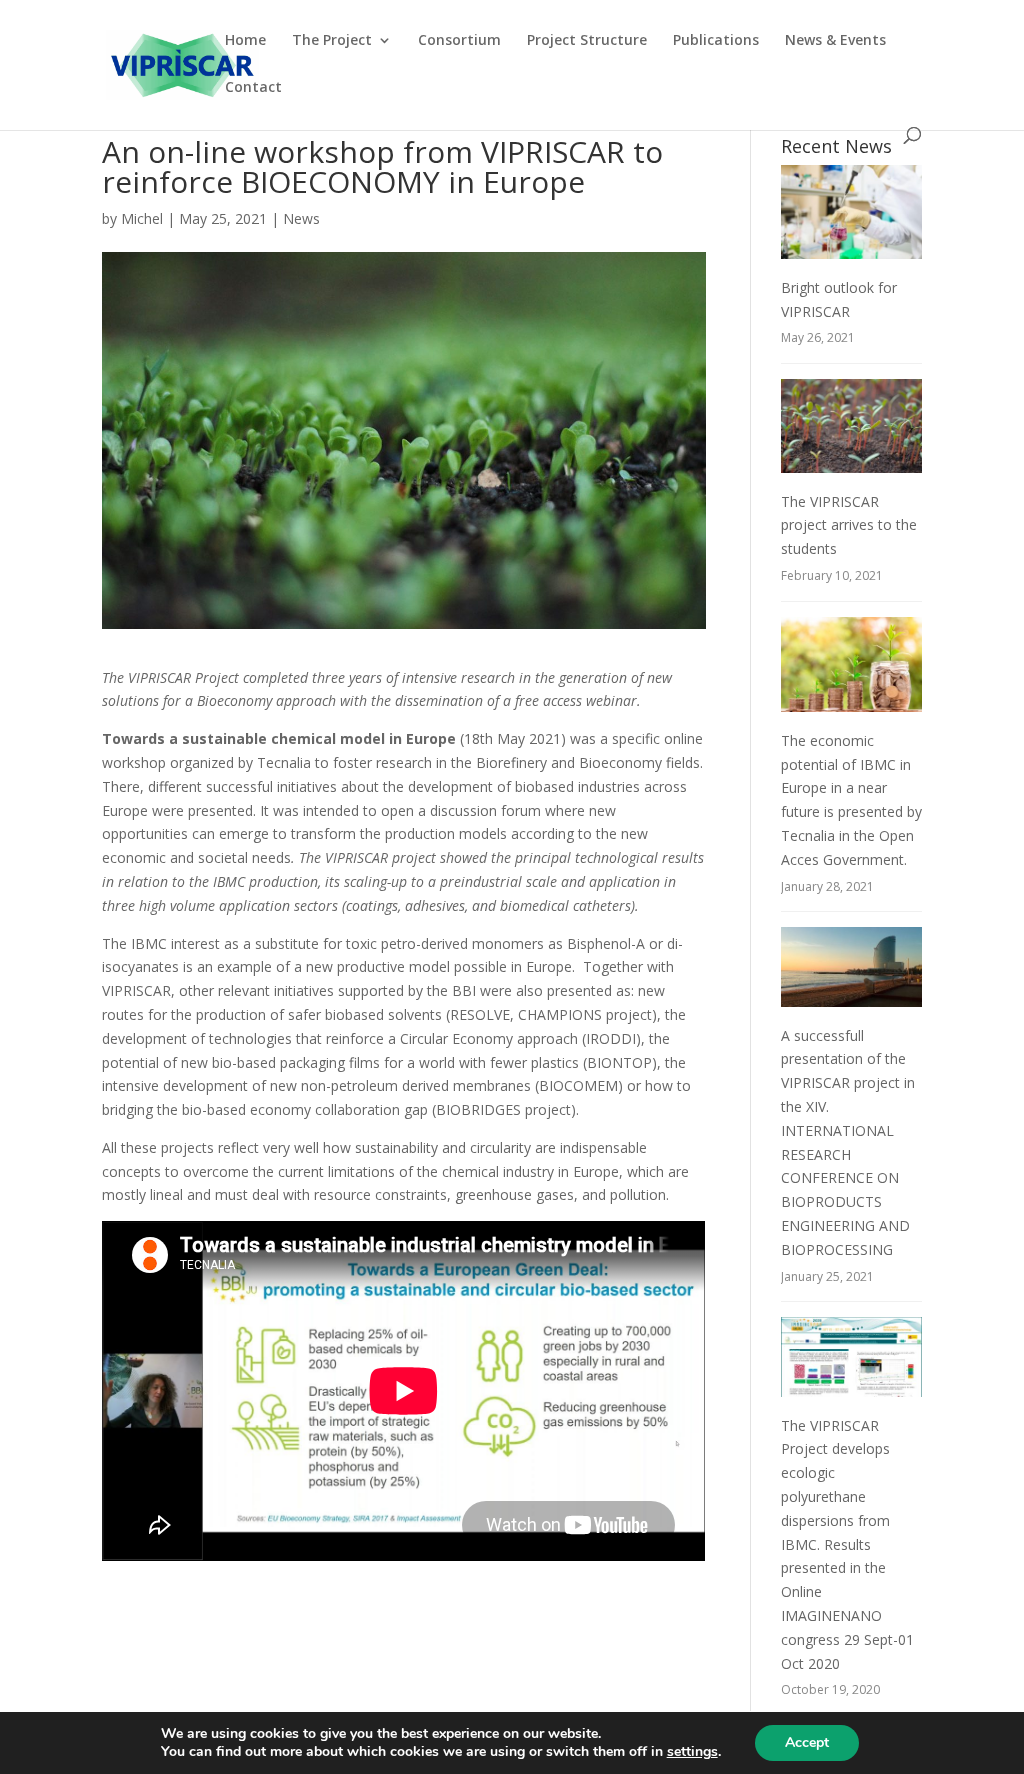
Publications (716, 41)
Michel (142, 218)
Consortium (459, 41)
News (301, 218)
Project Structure (587, 41)
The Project (332, 41)
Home (245, 41)
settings (692, 1752)
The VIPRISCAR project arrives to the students (849, 525)
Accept (807, 1742)
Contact (253, 88)
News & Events (835, 41)
